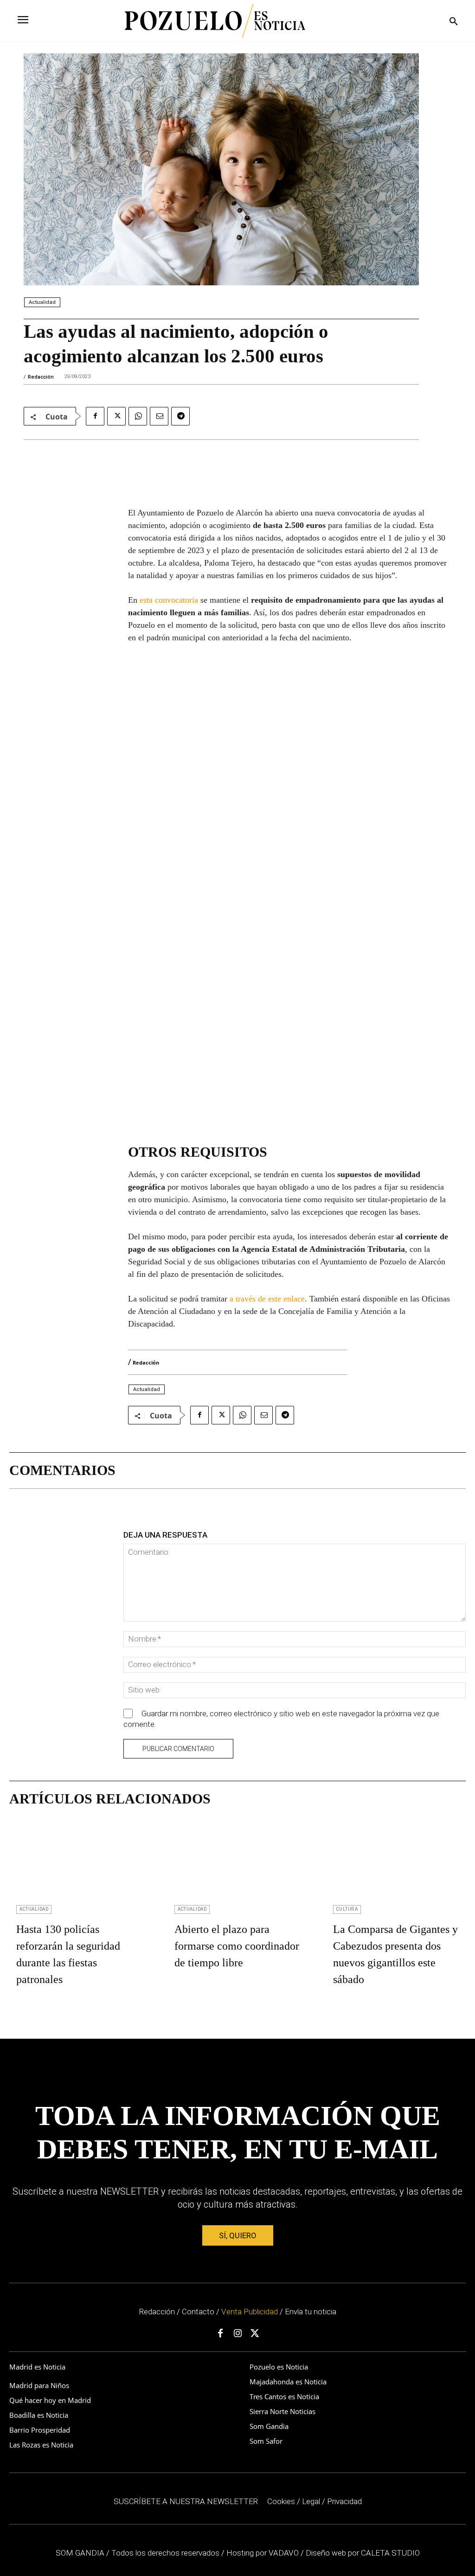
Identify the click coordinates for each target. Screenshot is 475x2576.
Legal (311, 2501)
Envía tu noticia (311, 2312)
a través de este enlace (267, 1299)
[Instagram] (237, 2334)
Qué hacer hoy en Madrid (50, 2400)
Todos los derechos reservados (166, 2553)
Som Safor (266, 2441)
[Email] (159, 416)
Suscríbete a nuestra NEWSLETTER (186, 2501)
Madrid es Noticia (37, 2367)
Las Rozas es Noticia (41, 2445)
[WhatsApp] (138, 416)
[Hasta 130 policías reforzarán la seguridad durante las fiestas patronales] (79, 1866)
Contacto (198, 2312)
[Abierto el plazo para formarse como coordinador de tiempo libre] (237, 1866)
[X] (116, 416)
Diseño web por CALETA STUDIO (363, 2553)
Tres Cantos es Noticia (284, 2396)
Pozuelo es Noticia (279, 2367)
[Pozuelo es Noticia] (215, 21)
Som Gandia (269, 2426)
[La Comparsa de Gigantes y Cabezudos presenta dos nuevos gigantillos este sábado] (396, 1866)
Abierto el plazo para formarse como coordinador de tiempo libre (237, 1946)
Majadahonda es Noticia (288, 2382)
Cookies (281, 2501)
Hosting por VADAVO (263, 2553)
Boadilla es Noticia (39, 2415)
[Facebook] (95, 416)
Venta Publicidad (250, 2312)
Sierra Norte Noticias (282, 2411)
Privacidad (344, 2501)
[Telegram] (180, 416)
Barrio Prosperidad (40, 2430)
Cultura (347, 1909)
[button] (454, 22)
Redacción (41, 377)
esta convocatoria (169, 600)
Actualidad (42, 302)
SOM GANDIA (81, 2553)
